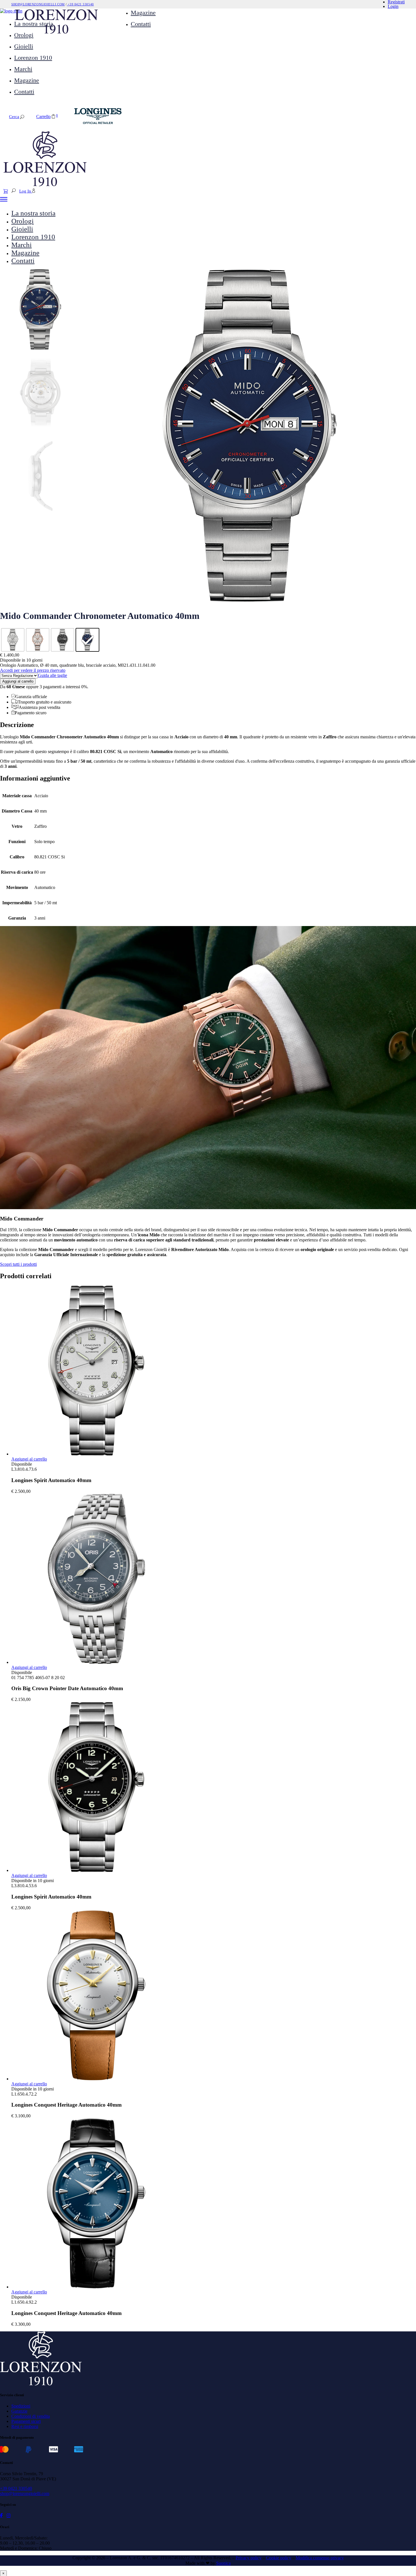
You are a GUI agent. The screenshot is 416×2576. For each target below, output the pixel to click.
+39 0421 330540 (80, 4)
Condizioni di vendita (31, 2416)
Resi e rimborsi (25, 2426)
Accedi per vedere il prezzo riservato (33, 670)
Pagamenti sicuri (26, 2421)
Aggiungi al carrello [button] (29, 1459)
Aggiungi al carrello (18, 681)
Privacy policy (249, 2558)
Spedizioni (21, 2406)
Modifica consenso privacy (320, 2558)
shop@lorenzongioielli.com (38, 4)
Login (393, 6)
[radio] (13, 640)
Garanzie (19, 2411)
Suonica (223, 2563)
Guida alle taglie (52, 675)
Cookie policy (279, 2558)
